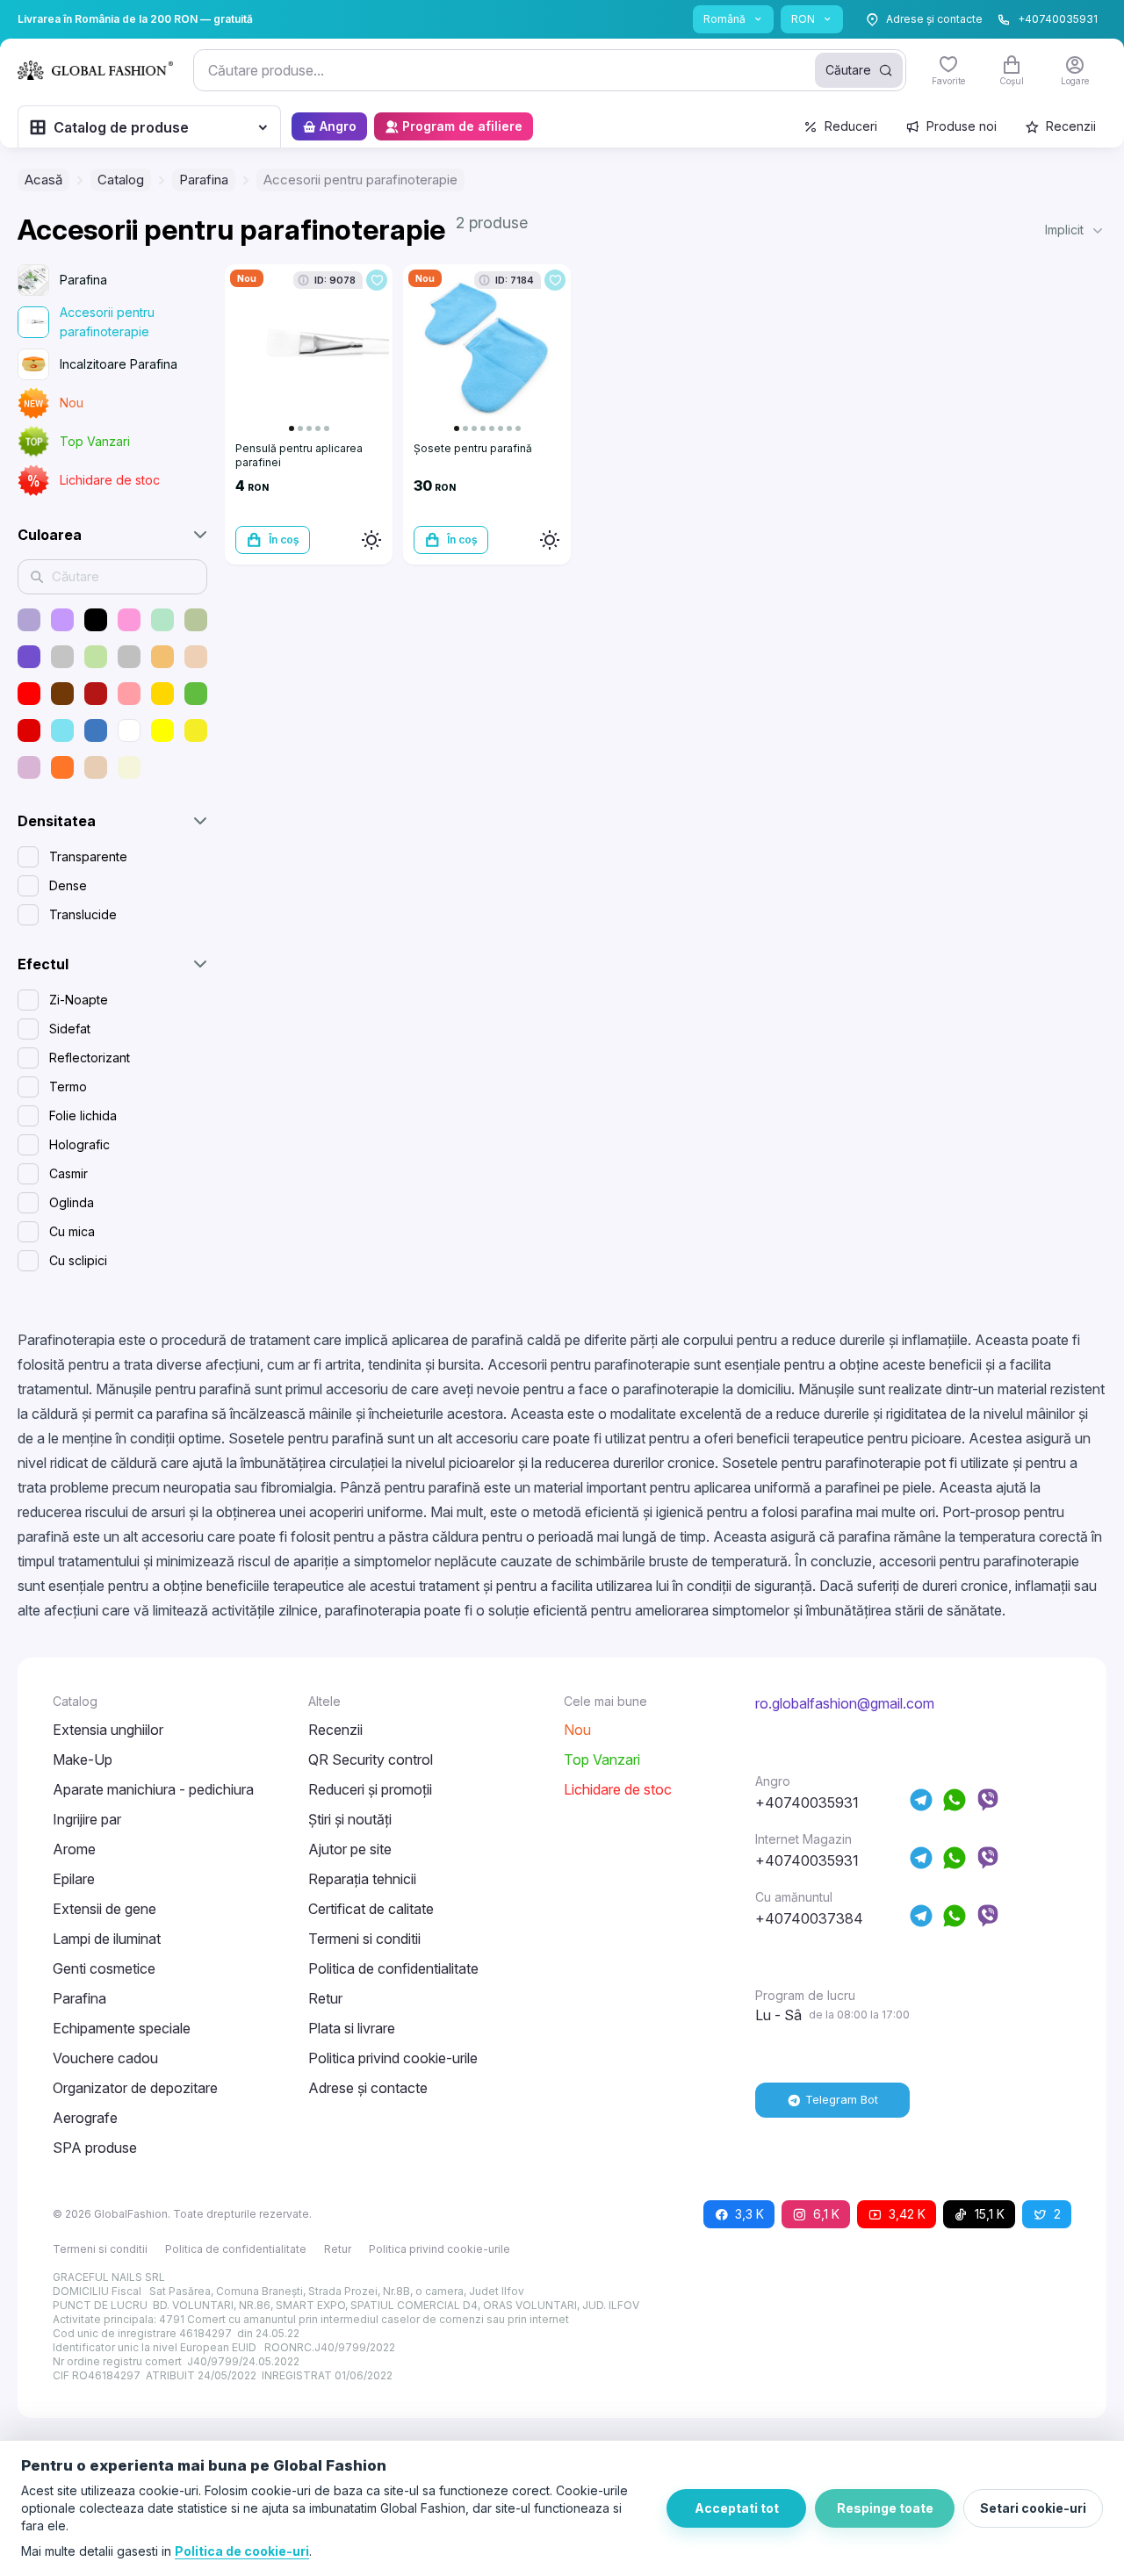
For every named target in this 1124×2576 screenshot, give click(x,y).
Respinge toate (885, 2508)
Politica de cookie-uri (242, 2551)
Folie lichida (83, 1115)
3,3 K (749, 2214)
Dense (68, 885)
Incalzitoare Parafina (119, 364)
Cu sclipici (78, 1260)
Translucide (83, 914)
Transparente (88, 856)
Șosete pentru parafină (473, 448)
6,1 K (826, 2214)
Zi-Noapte (79, 1000)
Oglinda (72, 1202)
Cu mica (72, 1231)
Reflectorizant (90, 1058)
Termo (68, 1087)
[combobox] (550, 70)
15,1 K (990, 2214)
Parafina (83, 280)
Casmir (68, 1173)
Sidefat (70, 1029)
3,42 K (907, 2214)
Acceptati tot (737, 2508)
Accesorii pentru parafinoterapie (107, 322)
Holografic (79, 1144)
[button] (1076, 230)
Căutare (848, 70)
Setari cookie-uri (1033, 2508)
